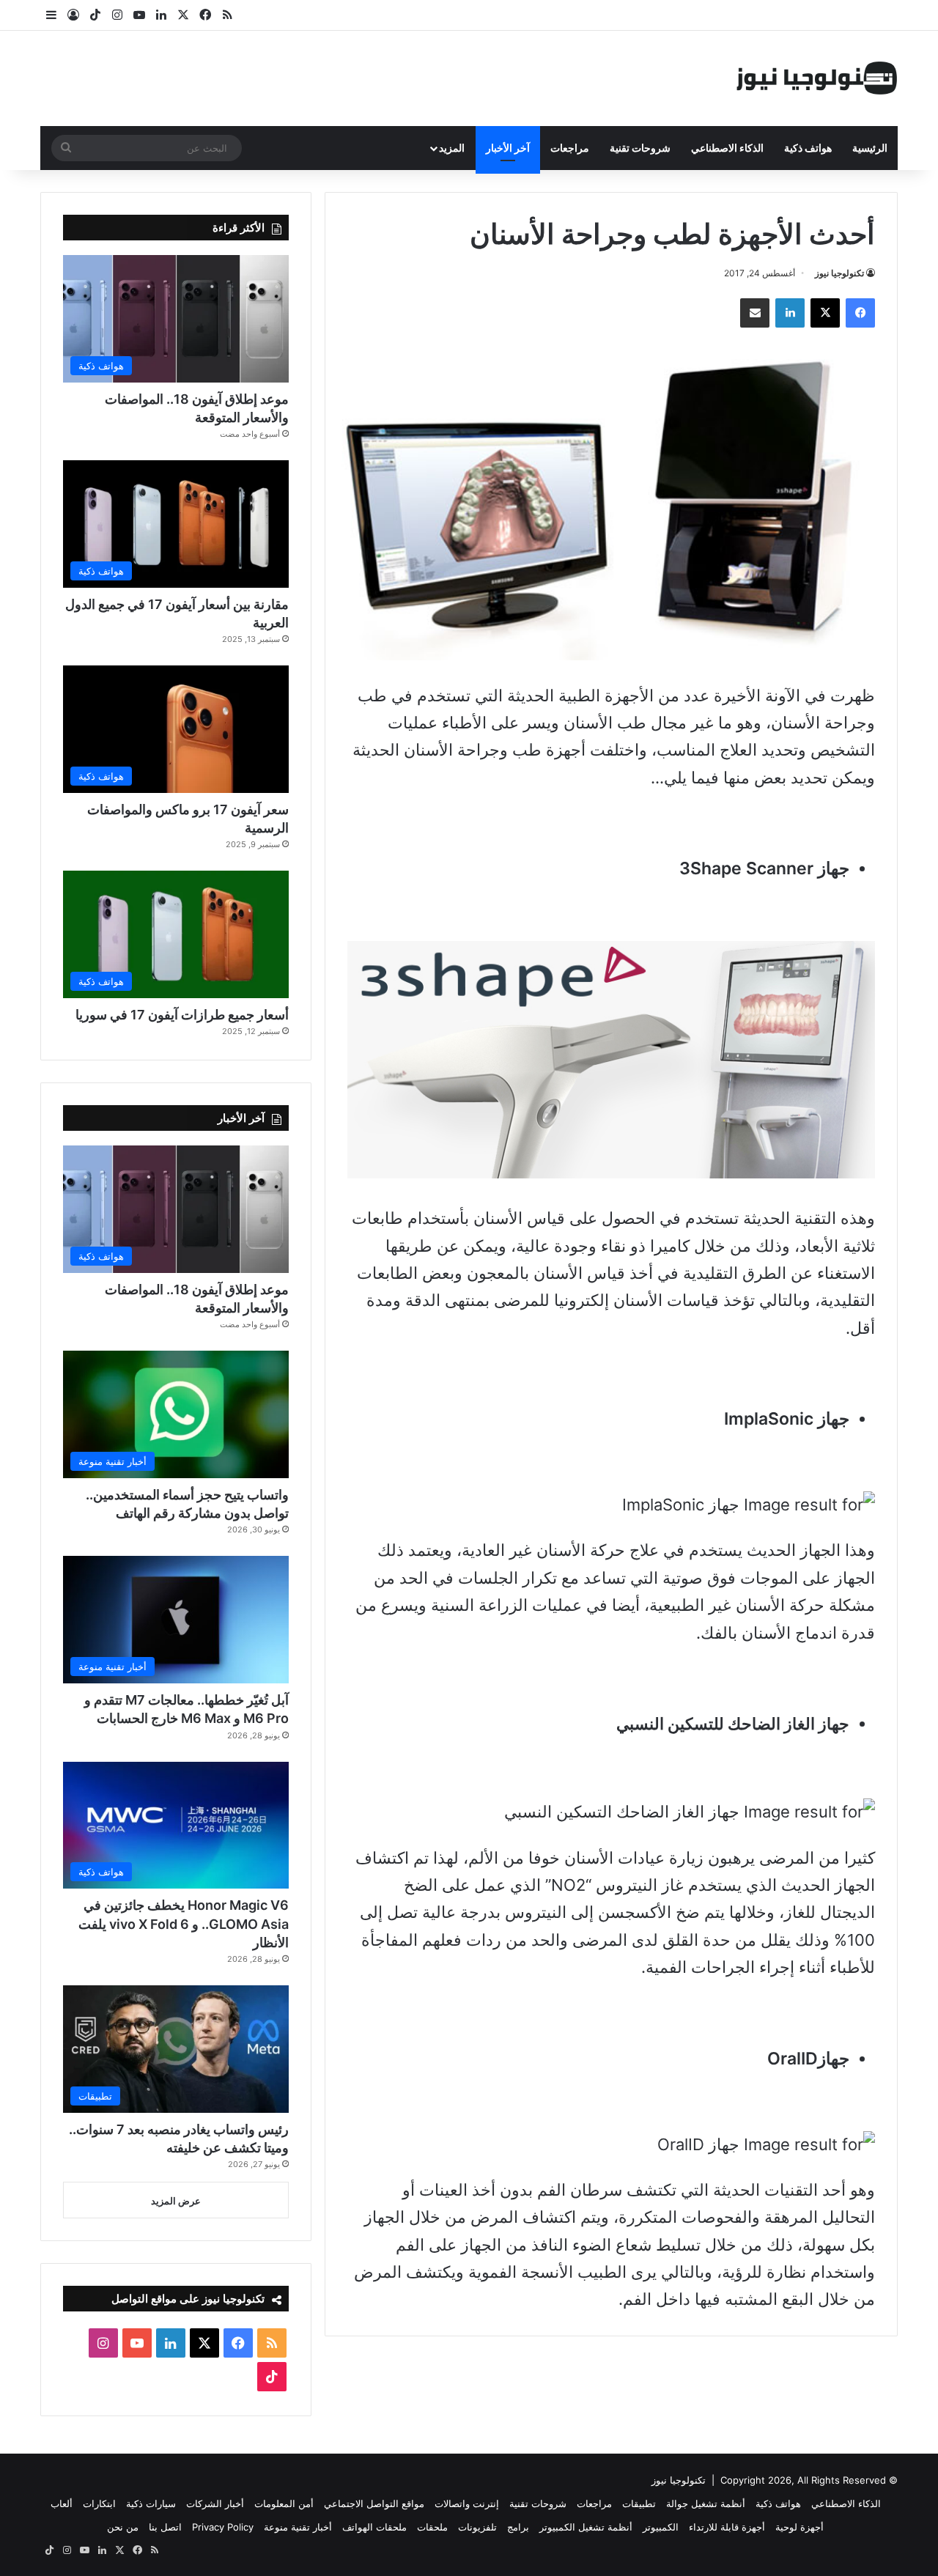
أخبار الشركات (215, 2503)
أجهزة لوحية (799, 2527)
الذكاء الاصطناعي (727, 148)
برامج (518, 2527)
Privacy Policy (223, 2527)
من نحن (123, 2527)
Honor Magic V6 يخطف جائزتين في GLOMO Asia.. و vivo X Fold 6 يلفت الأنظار (184, 1923)
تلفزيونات (477, 2527)
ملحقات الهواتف (374, 2527)
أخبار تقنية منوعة (298, 2527)
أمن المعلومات (284, 2503)
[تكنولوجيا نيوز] (817, 78)
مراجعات (570, 148)
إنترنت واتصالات (467, 2503)
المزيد (452, 148)
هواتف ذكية (808, 148)
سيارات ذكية (151, 2503)
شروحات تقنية (640, 148)
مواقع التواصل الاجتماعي (374, 2503)
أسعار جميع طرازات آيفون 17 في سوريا (182, 1015)
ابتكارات (99, 2503)
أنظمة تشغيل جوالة (706, 2503)
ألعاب (62, 2503)
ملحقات (432, 2527)
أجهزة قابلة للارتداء (727, 2527)
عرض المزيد (176, 2201)
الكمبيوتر (661, 2527)
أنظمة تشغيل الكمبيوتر (586, 2527)
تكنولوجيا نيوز (839, 273)
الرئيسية (870, 148)
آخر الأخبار (508, 148)
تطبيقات (639, 2503)
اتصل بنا (165, 2527)
